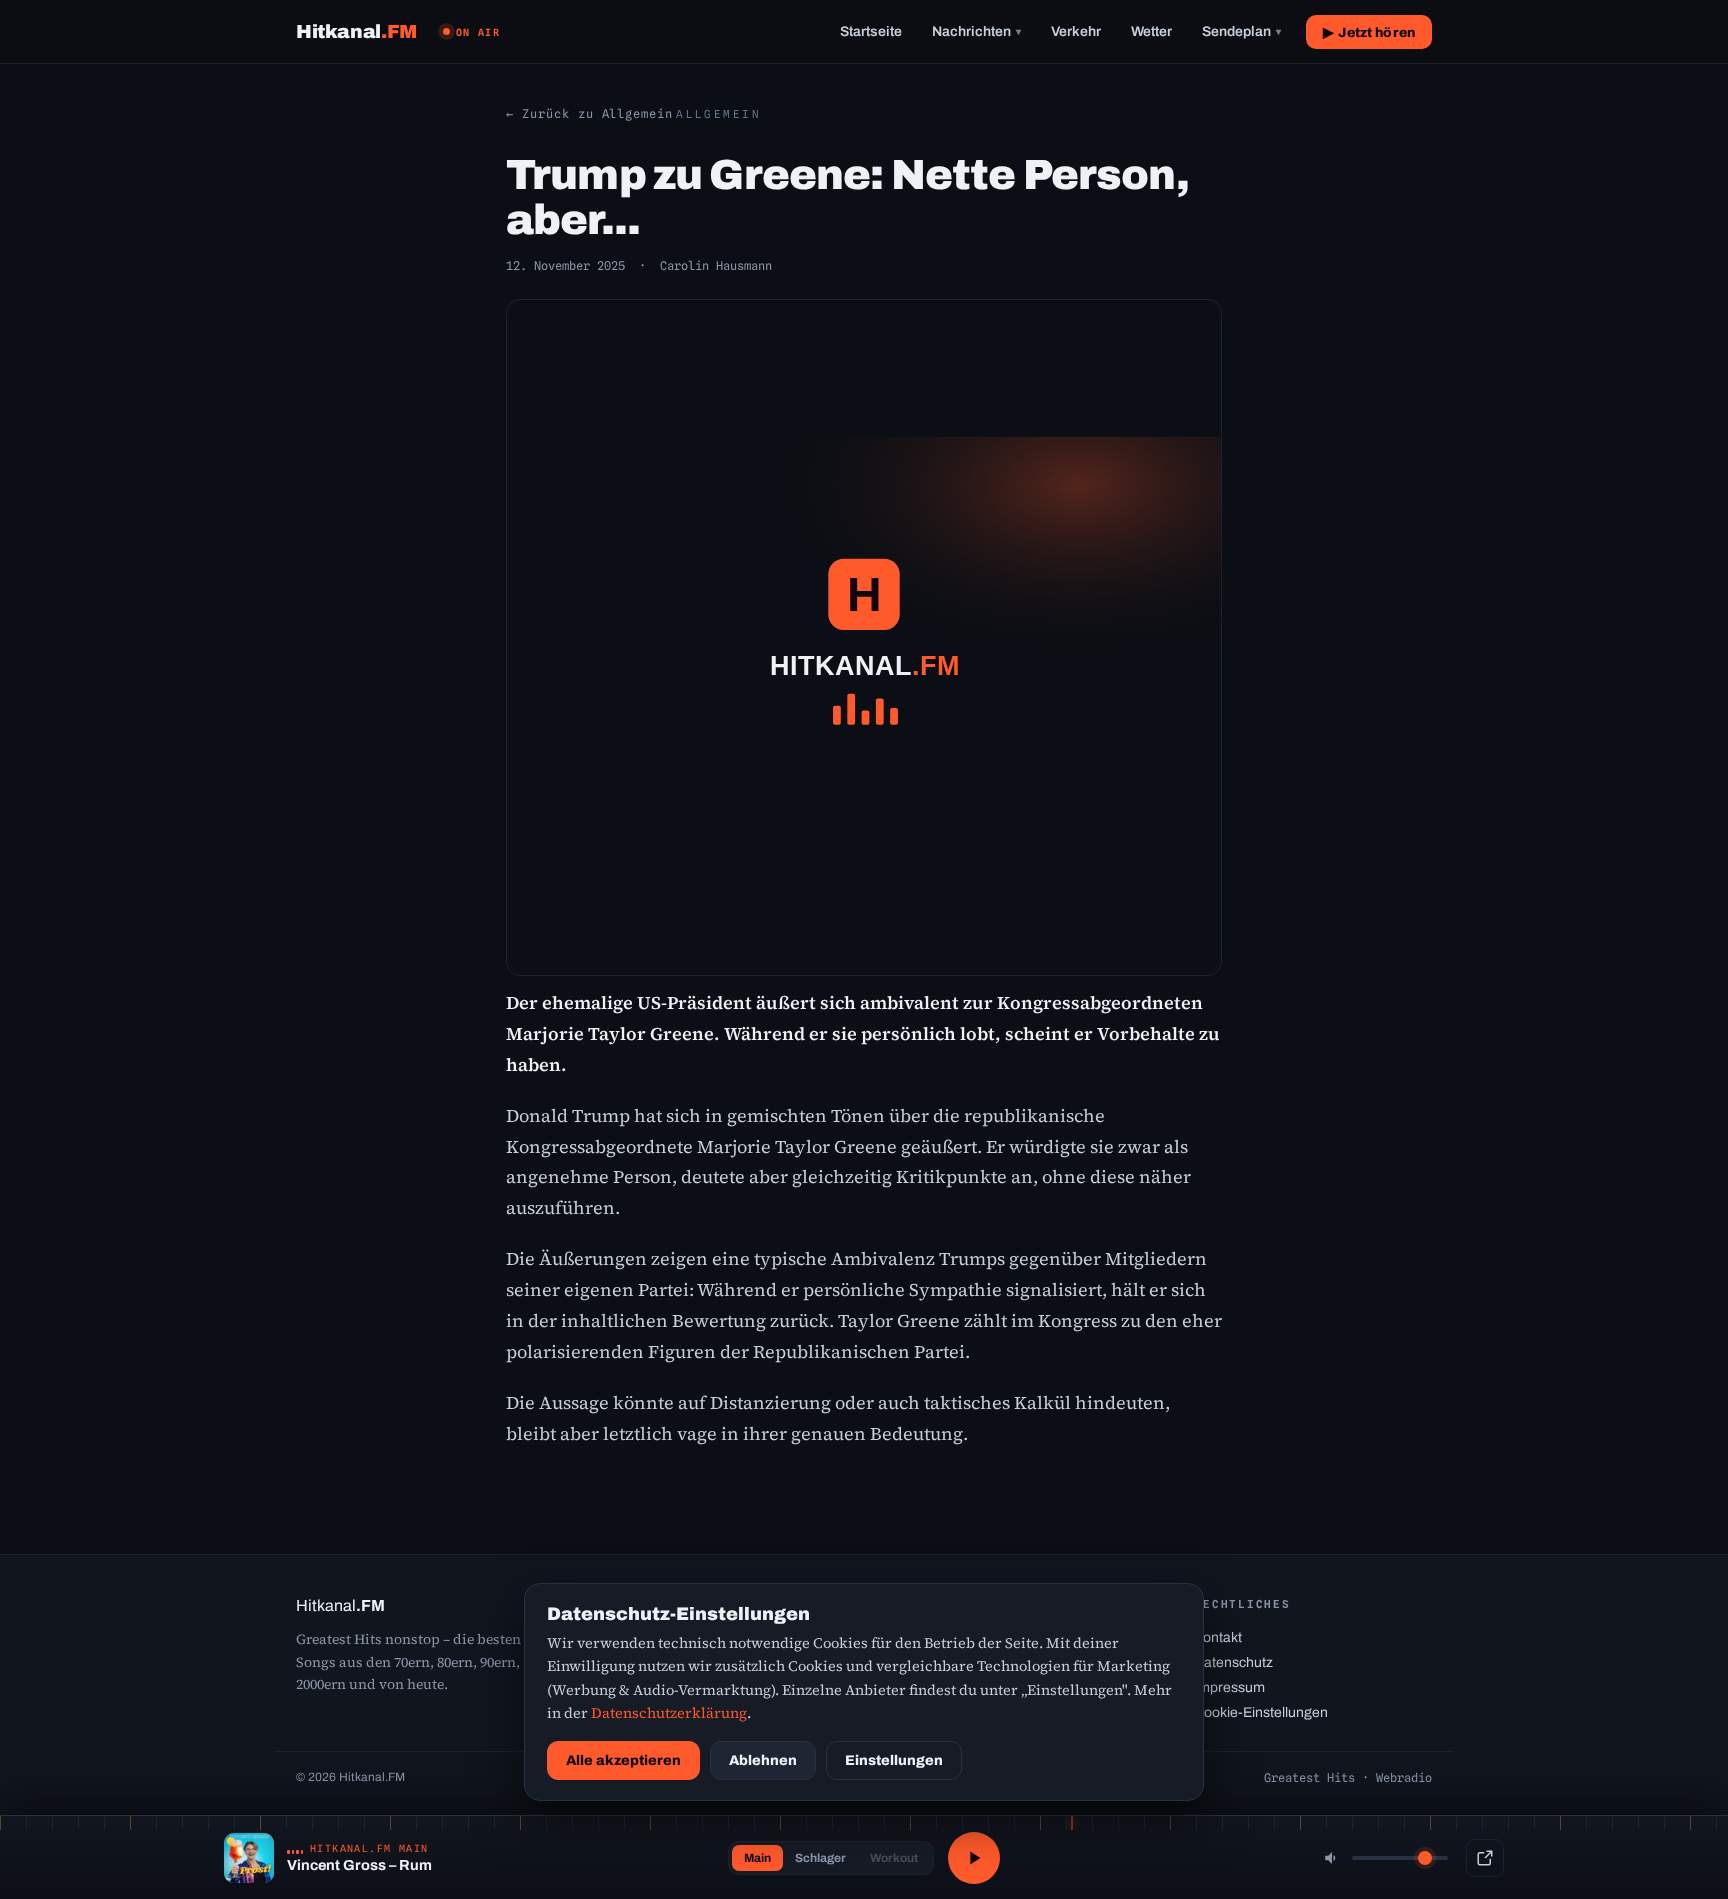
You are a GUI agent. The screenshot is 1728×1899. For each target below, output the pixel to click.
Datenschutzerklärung (669, 1713)
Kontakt (1218, 1637)
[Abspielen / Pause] (974, 1858)
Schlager (820, 1858)
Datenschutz (1233, 1662)
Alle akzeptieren (623, 1760)
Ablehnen (763, 1760)
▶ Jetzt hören (1369, 32)
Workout (894, 1858)
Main (757, 1858)
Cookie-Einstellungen (1261, 1712)
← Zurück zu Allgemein (589, 113)
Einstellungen (894, 1760)
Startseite (871, 31)
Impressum (1229, 1687)
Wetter (1151, 31)
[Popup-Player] (1485, 1858)
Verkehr (1076, 31)
